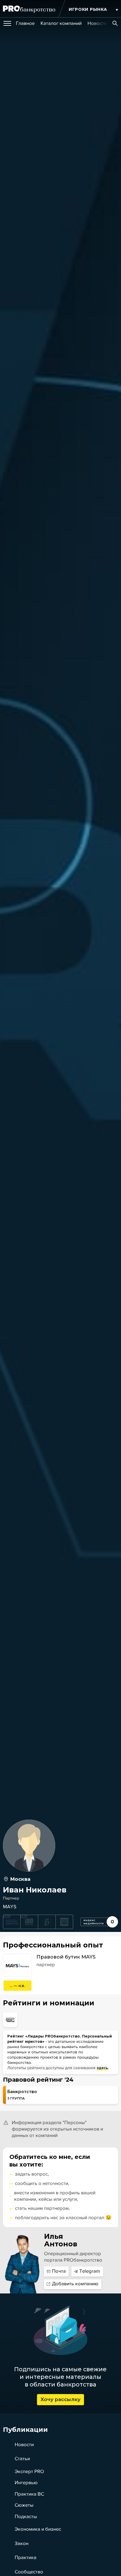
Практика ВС (29, 2494)
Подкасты (26, 2517)
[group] (25, 23)
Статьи (22, 2459)
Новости (24, 2445)
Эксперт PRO (29, 2472)
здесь (102, 2068)
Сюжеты (24, 2505)
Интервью (26, 2483)
